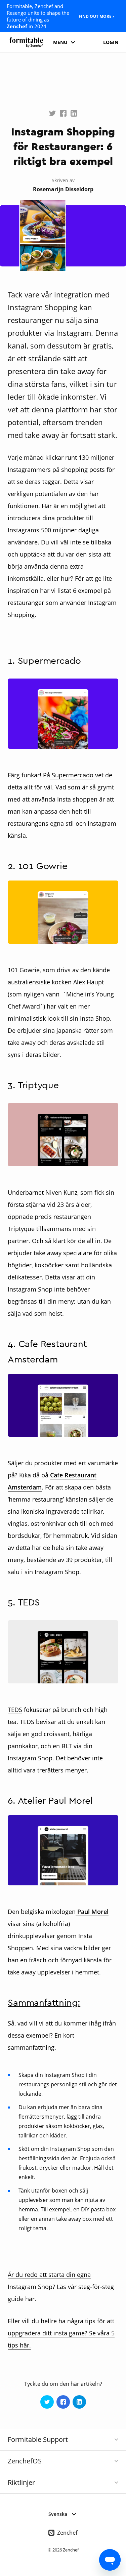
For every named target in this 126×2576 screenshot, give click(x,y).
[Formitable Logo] (26, 42)
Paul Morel (92, 1912)
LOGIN (111, 42)
